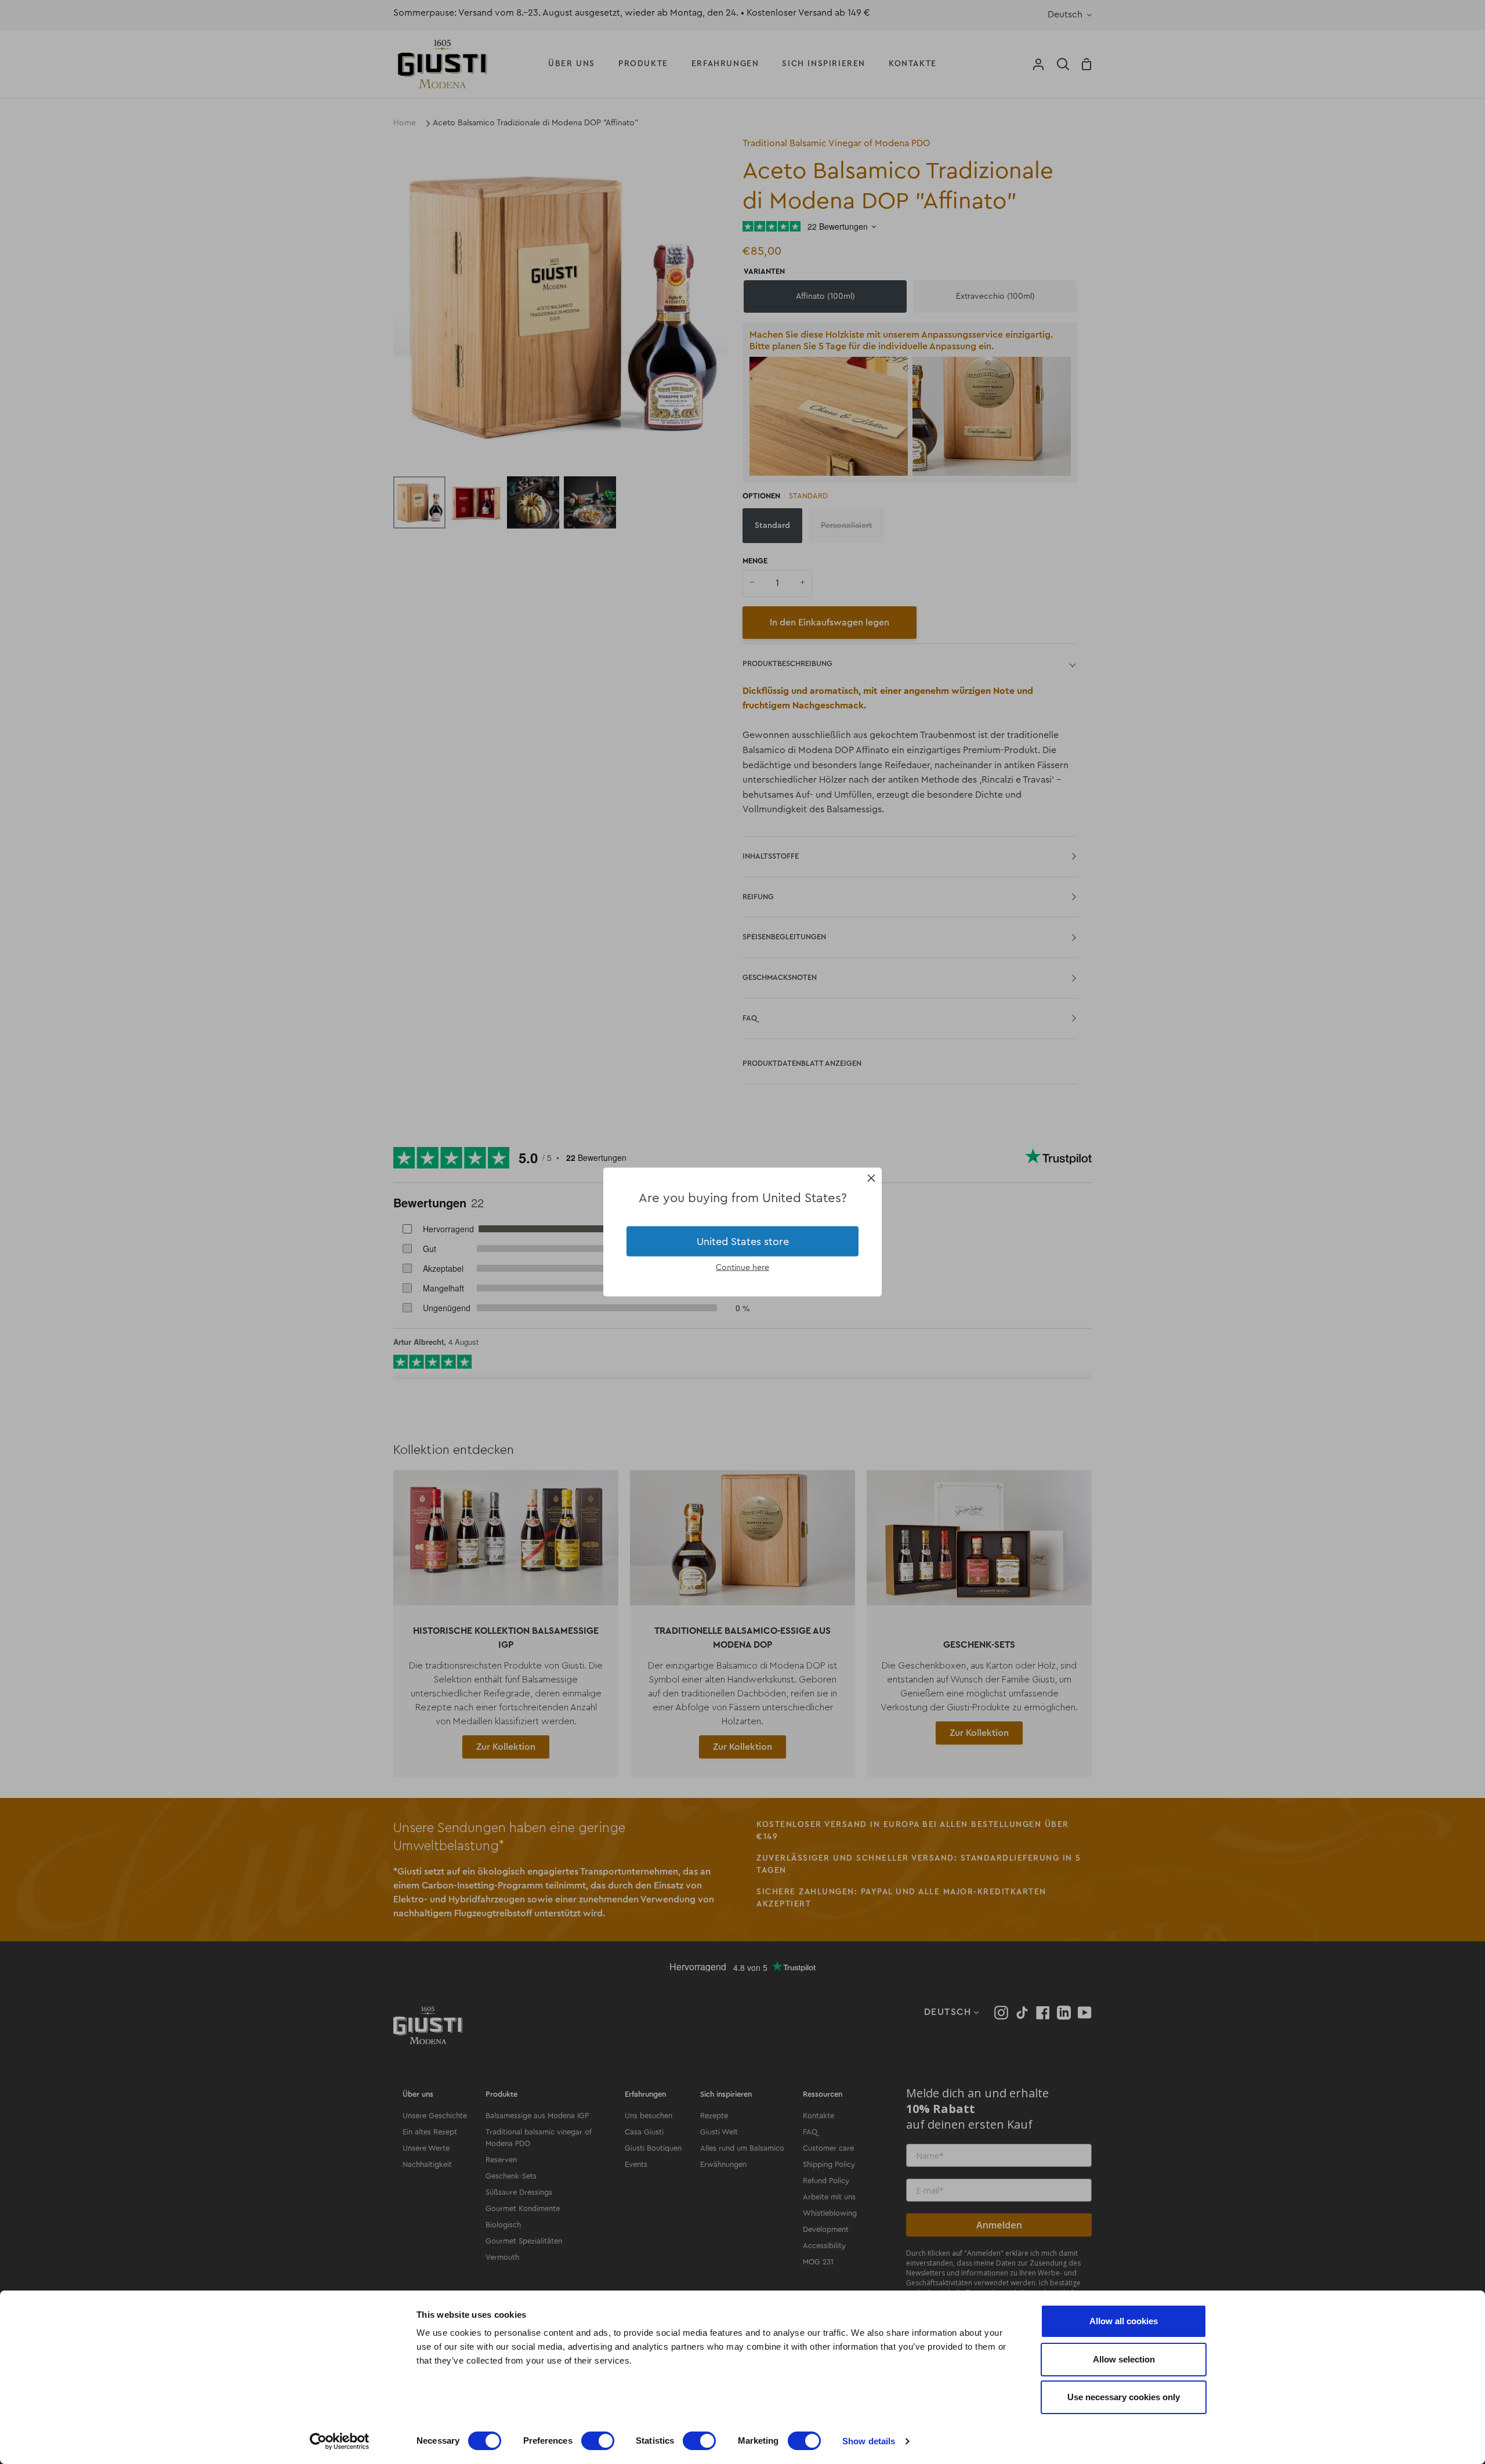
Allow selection (1124, 2359)
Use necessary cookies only (1124, 2397)
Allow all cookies (1124, 2321)
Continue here (742, 1268)
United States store (743, 1241)
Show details (869, 2441)
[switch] (598, 2441)
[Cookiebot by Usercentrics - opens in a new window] (340, 2441)
